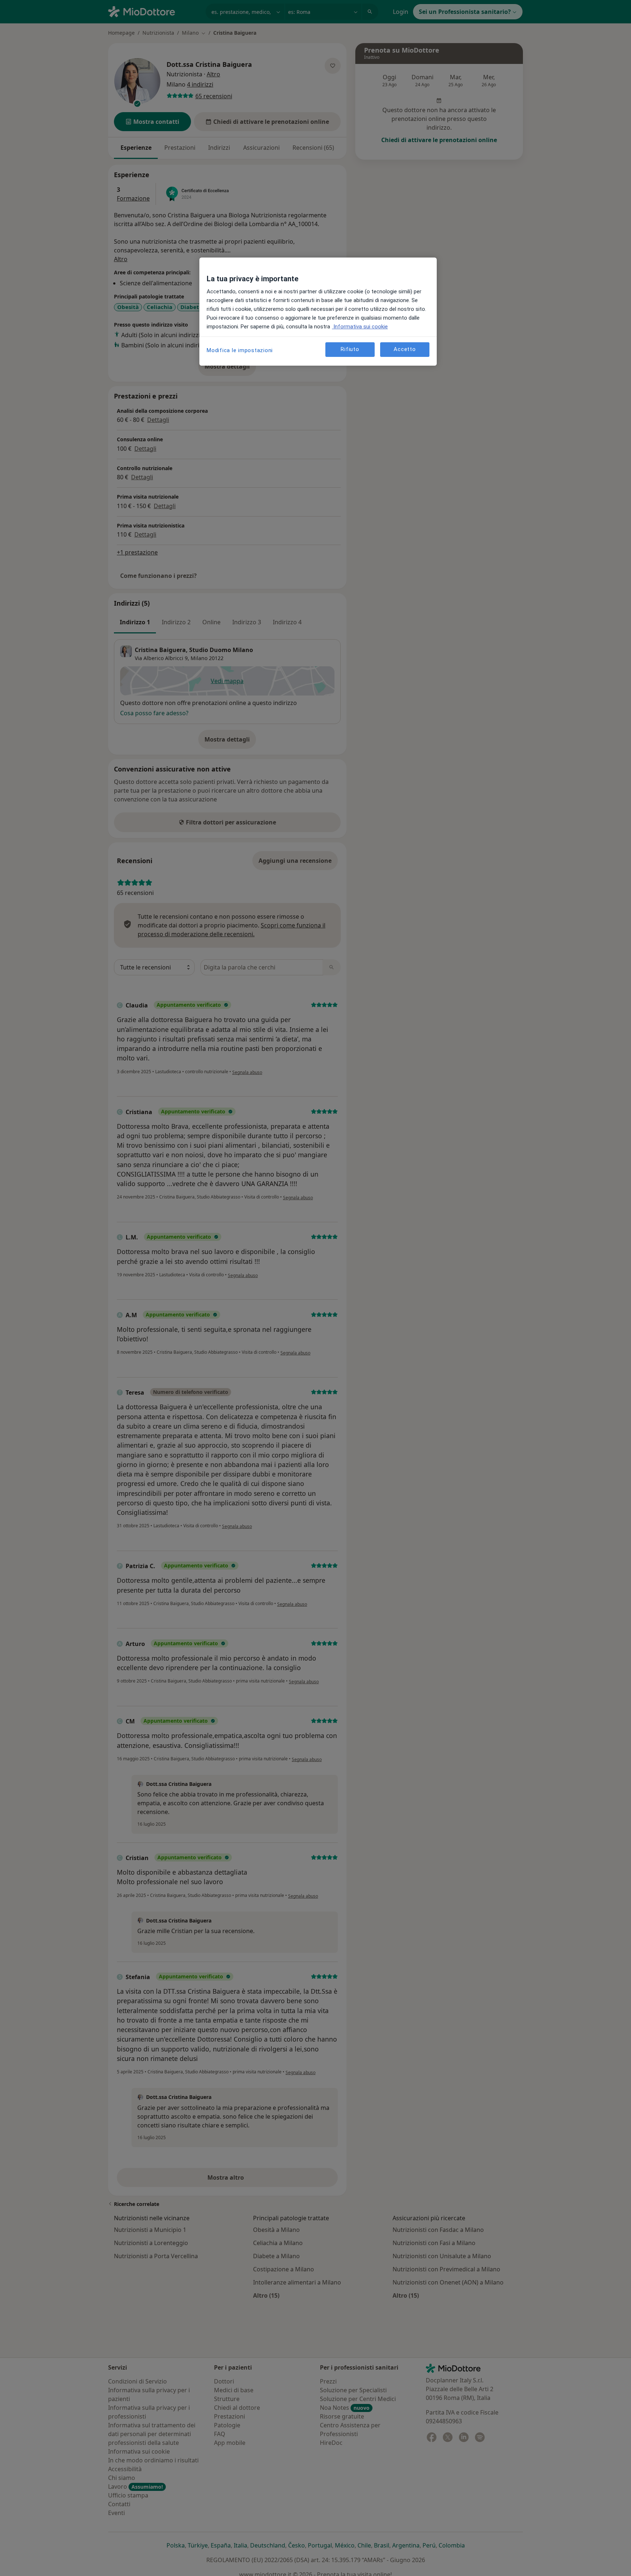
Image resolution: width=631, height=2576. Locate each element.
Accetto (405, 350)
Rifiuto (350, 350)
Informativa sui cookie (360, 327)
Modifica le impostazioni (240, 350)
